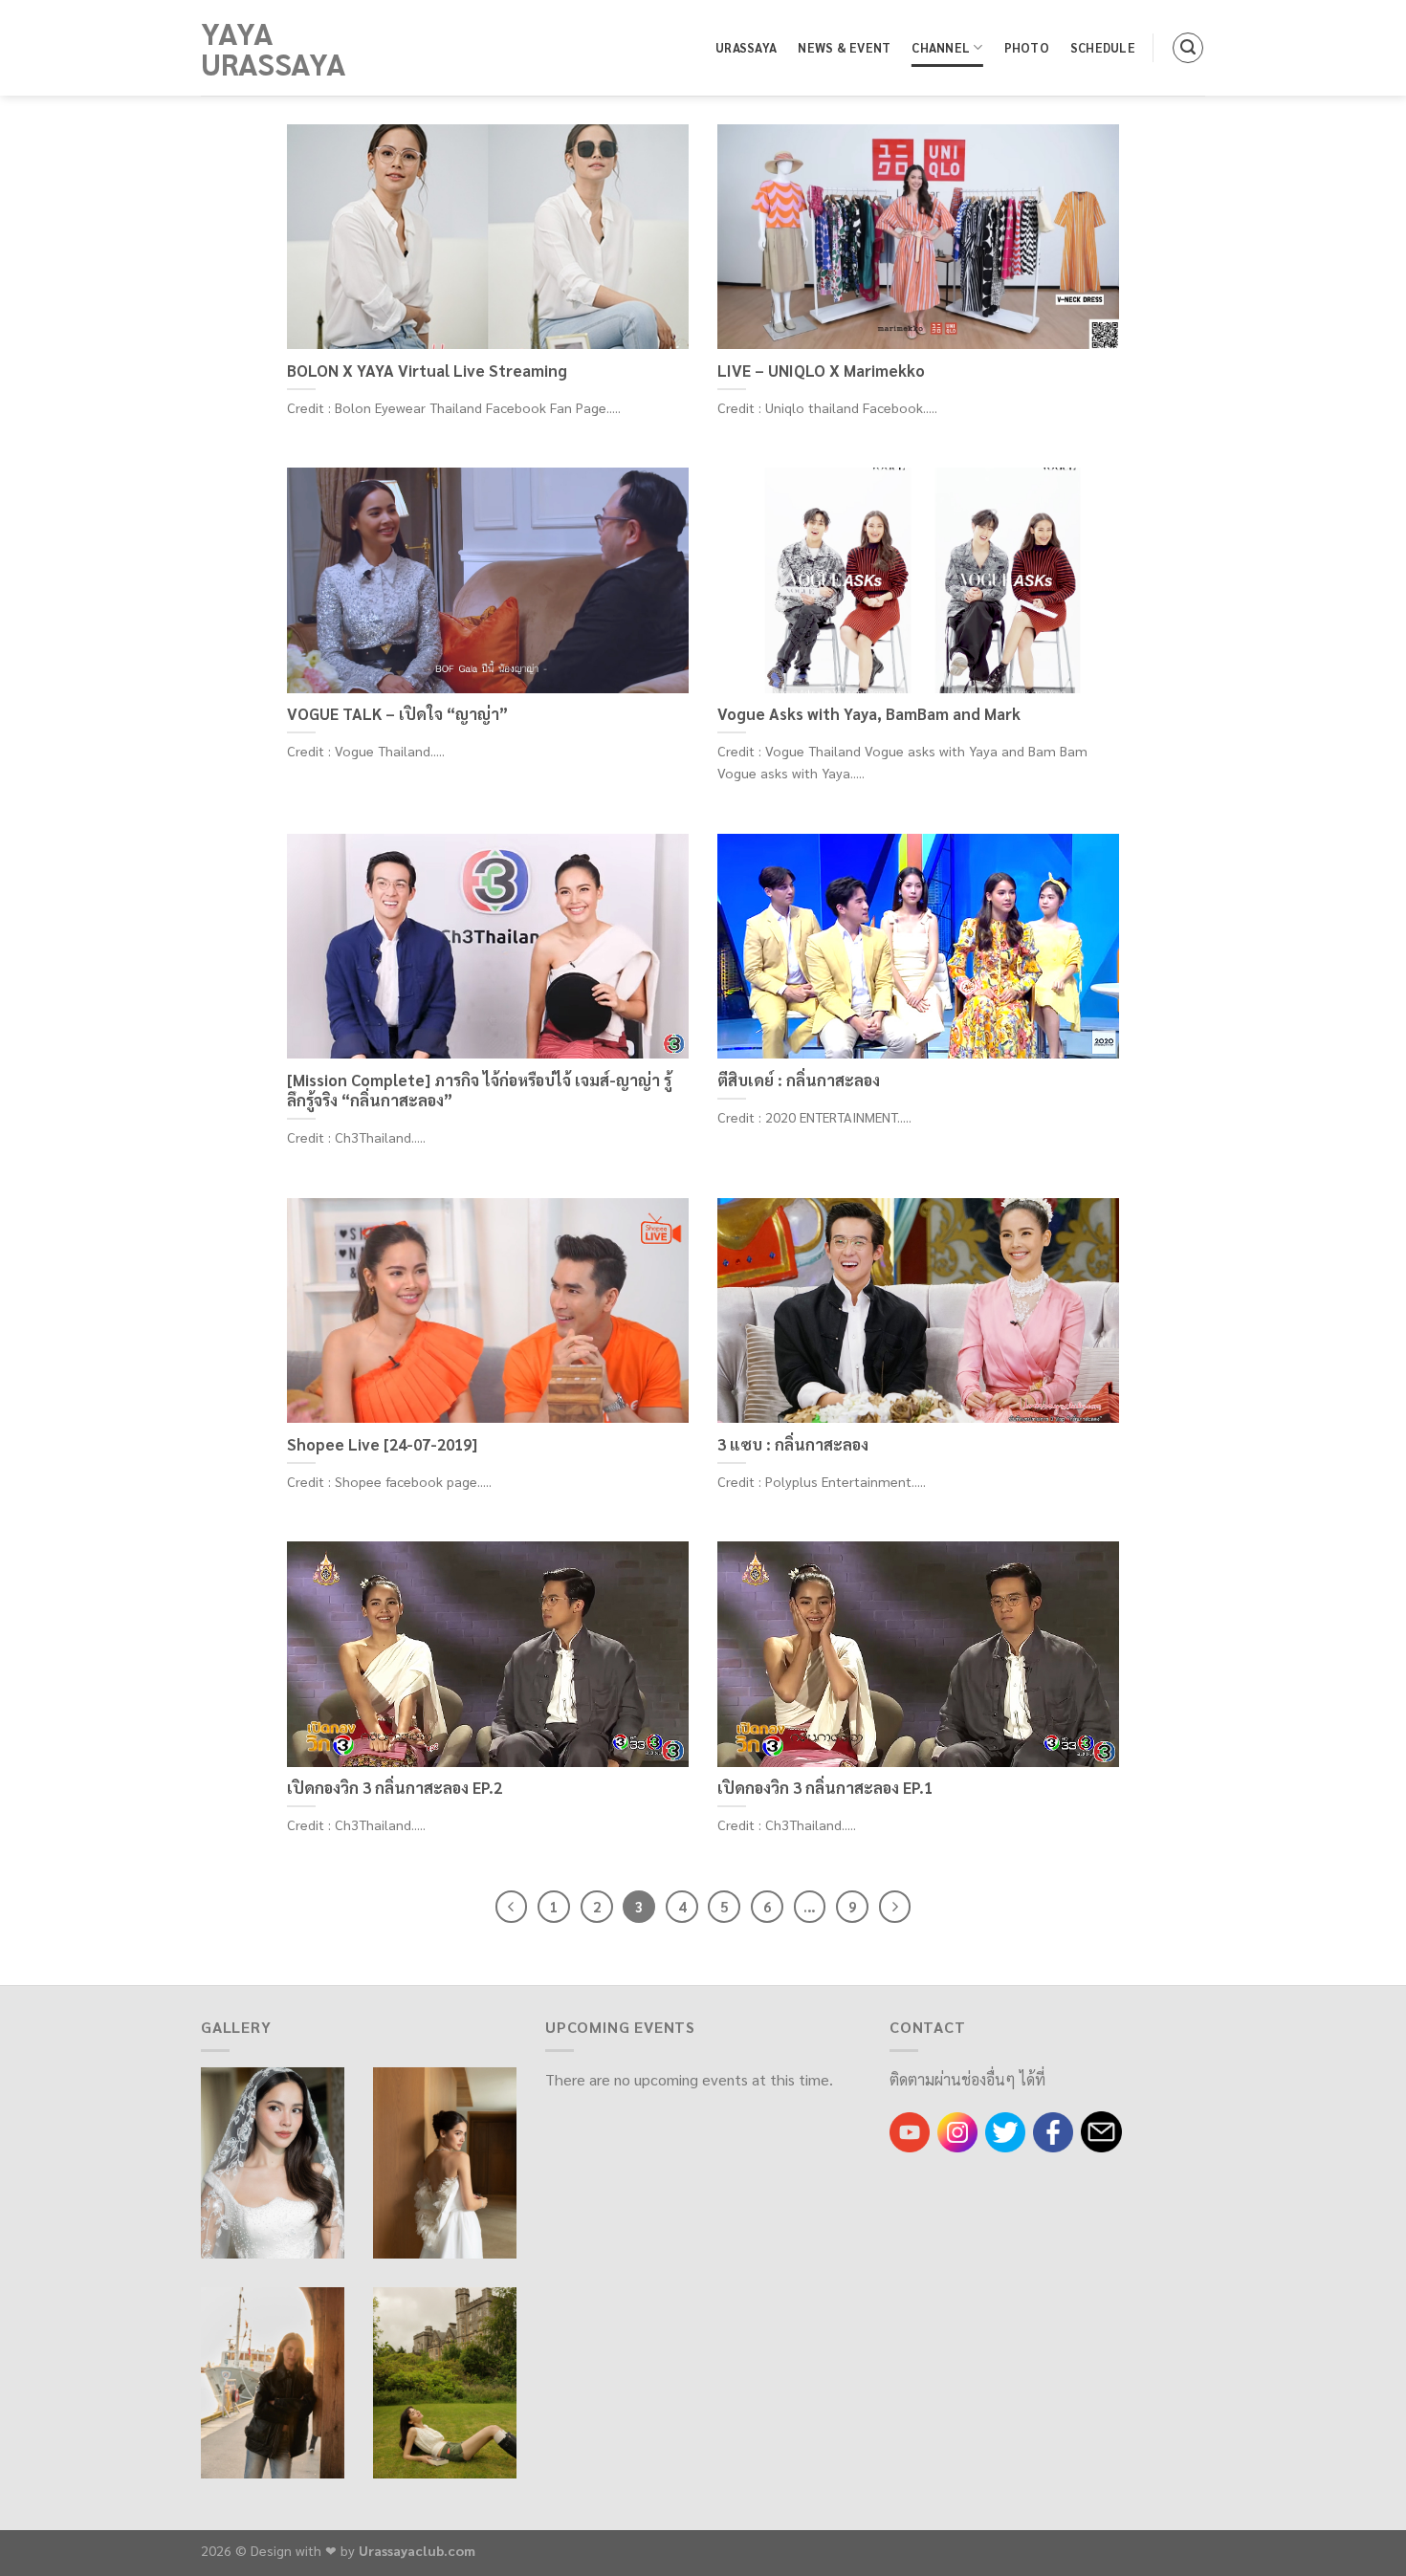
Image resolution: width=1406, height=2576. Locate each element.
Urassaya (746, 47)
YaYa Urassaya (274, 48)
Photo (1027, 47)
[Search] (1188, 48)
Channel (941, 47)
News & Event (844, 47)
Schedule (1103, 47)
